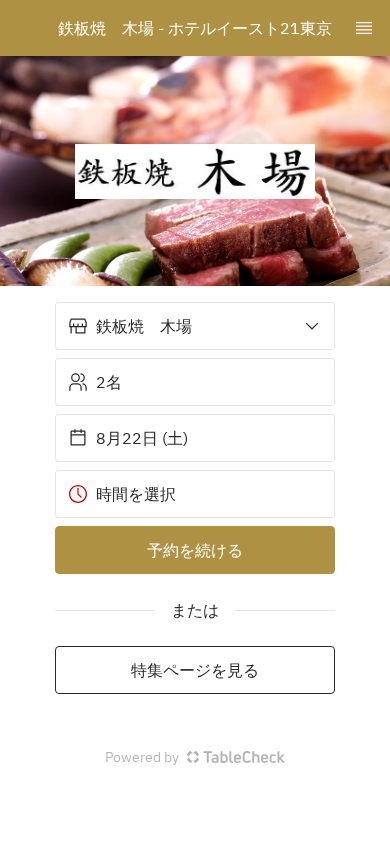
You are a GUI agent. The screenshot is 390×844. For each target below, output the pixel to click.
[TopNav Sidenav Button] (364, 28)
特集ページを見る (195, 670)
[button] (195, 326)
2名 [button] (109, 382)
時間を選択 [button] (136, 494)
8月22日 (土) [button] (142, 438)
